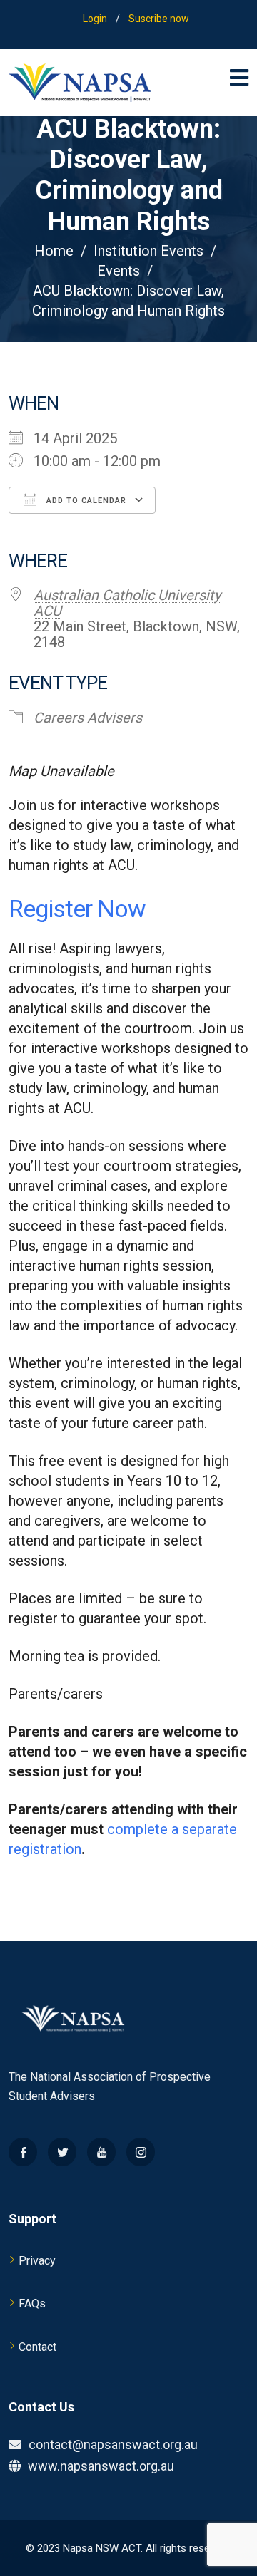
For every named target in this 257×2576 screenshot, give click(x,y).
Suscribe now (159, 19)
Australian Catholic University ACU (127, 603)
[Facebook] (23, 2152)
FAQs (32, 2303)
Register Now (80, 909)
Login (95, 19)
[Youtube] (101, 2152)
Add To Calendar (85, 501)
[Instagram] (141, 2152)
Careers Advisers (88, 718)
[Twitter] (62, 2152)
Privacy (37, 2261)
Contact (37, 2347)
